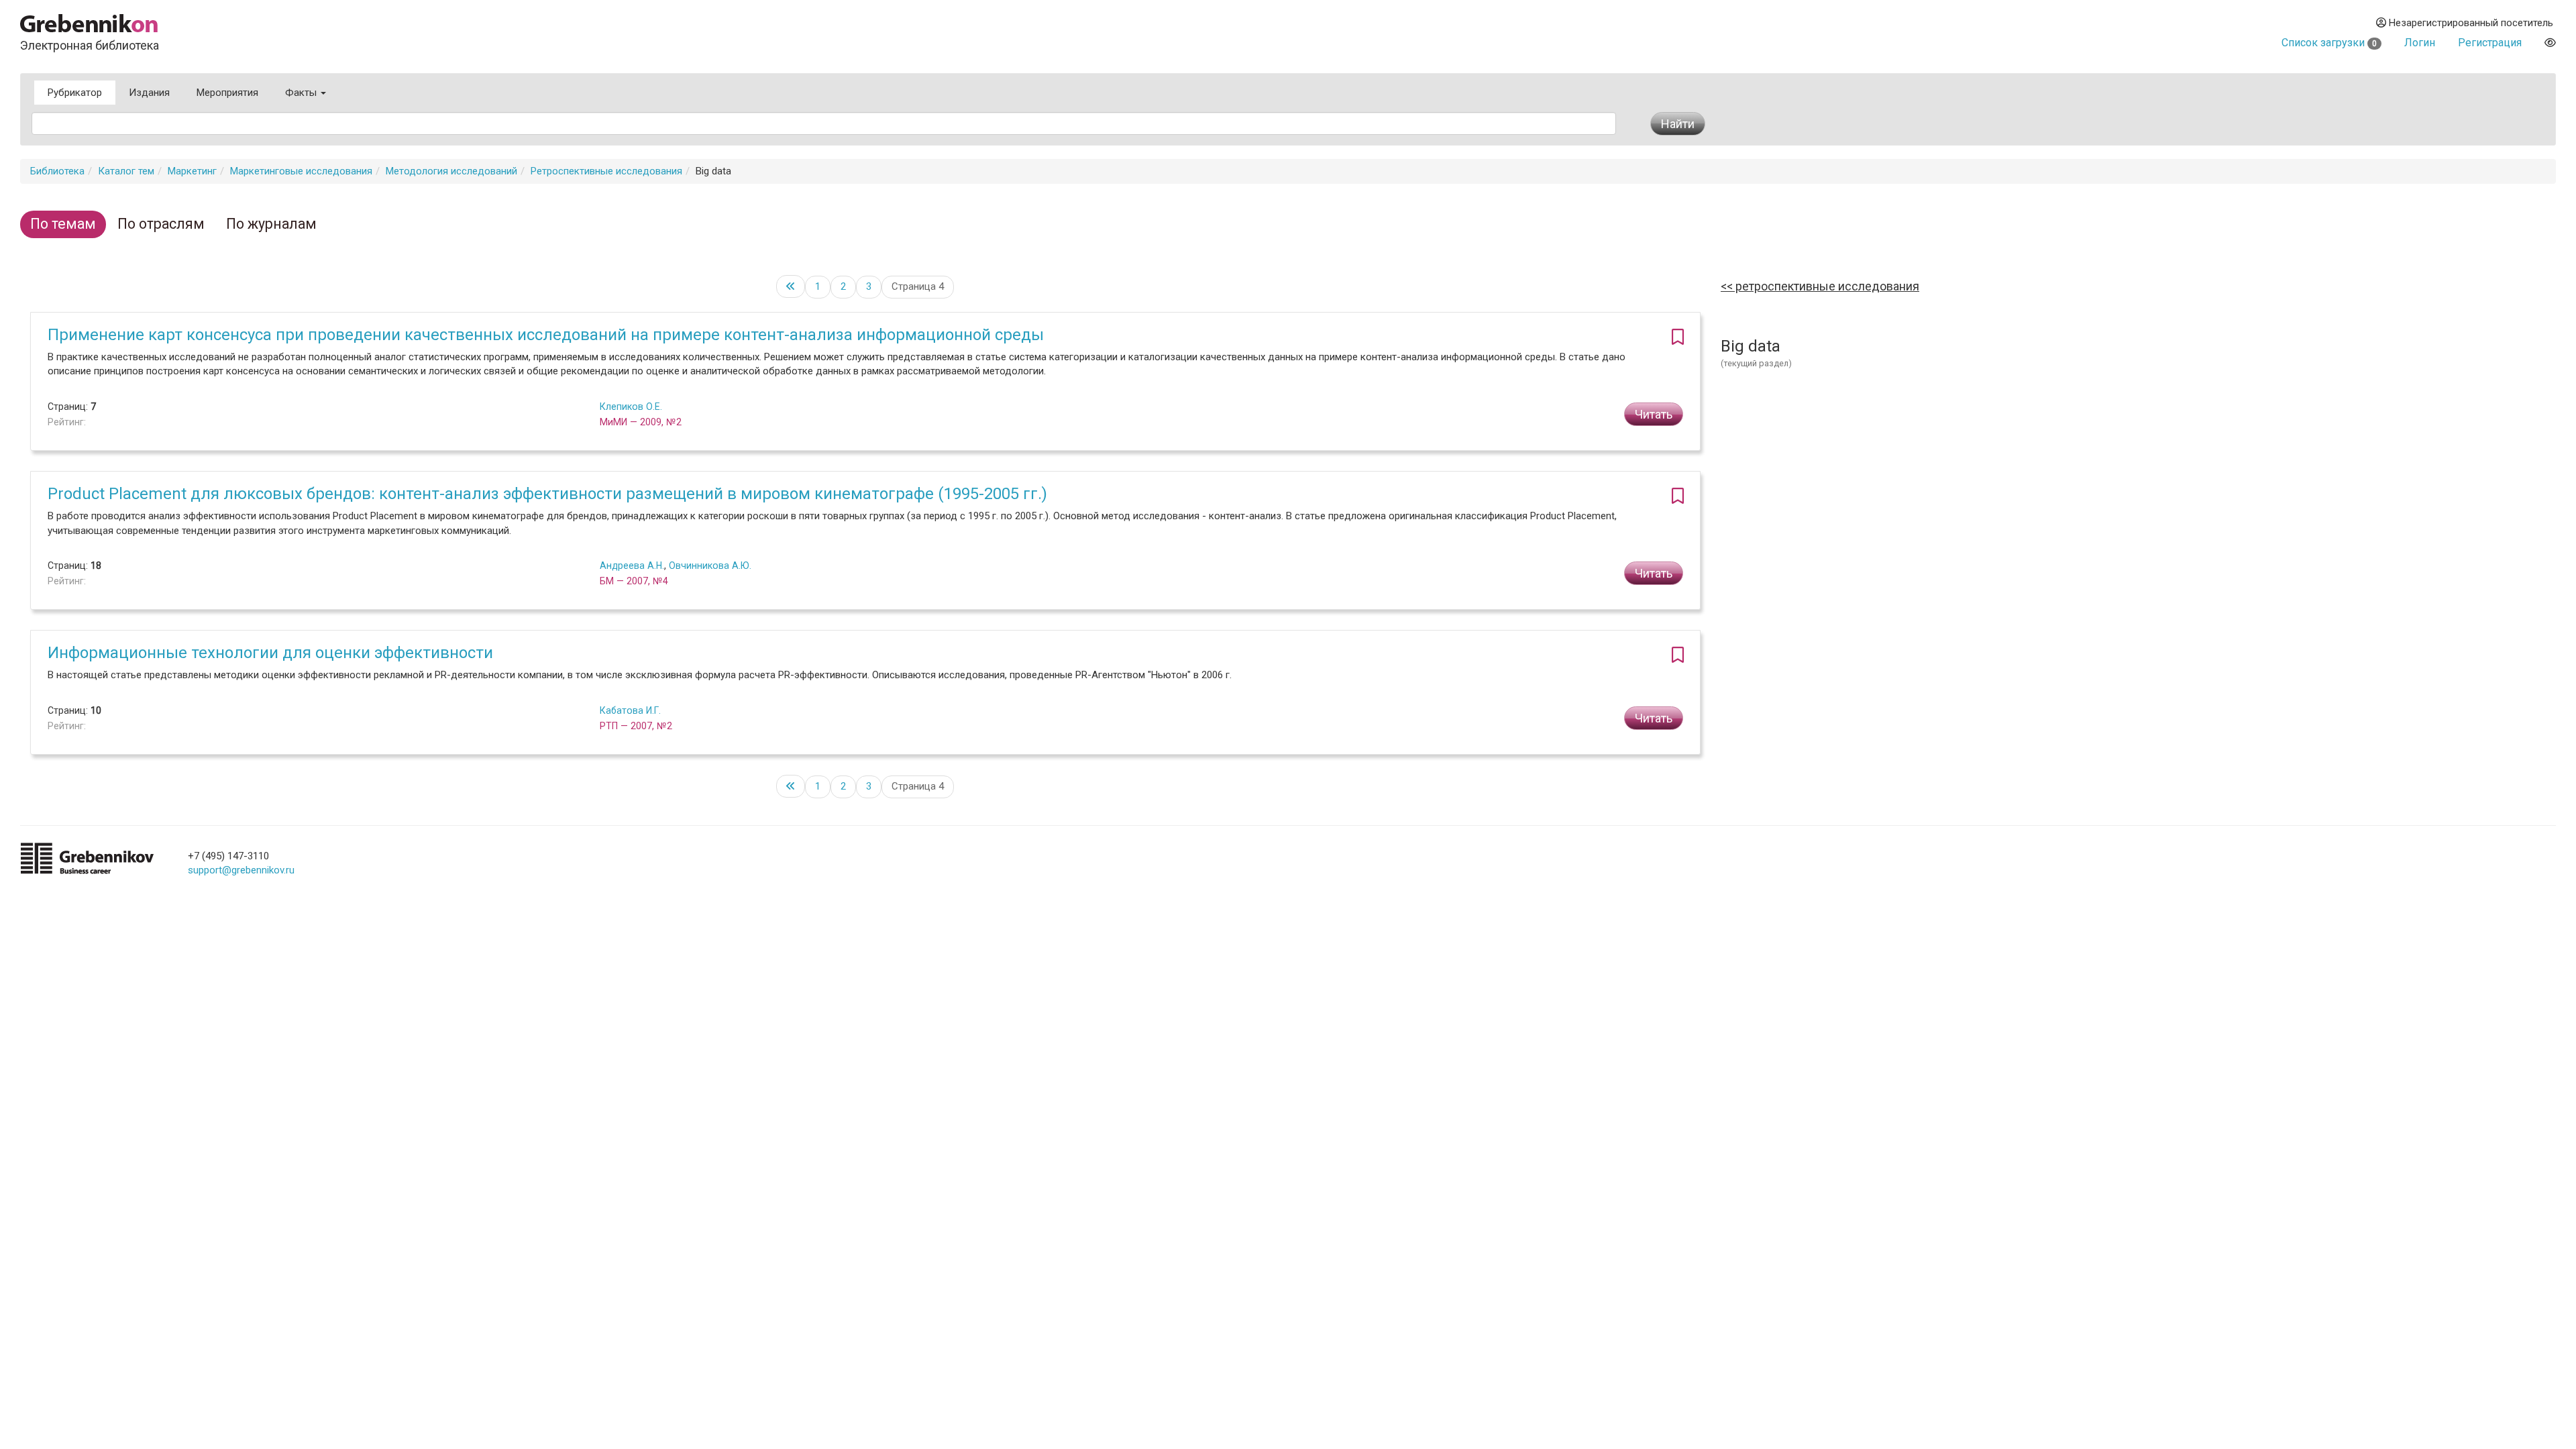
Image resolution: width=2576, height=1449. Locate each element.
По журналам (271, 224)
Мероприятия (227, 93)
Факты (302, 93)
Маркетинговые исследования (301, 171)
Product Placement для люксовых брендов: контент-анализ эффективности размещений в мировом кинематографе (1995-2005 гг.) (547, 494)
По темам (63, 224)
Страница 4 (918, 286)
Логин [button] (2420, 43)
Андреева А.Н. (632, 566)
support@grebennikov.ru (241, 870)
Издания (149, 93)
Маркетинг (192, 171)
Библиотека (57, 171)
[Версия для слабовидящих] (2550, 43)
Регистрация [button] (2490, 43)
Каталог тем (126, 171)
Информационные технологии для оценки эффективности (270, 653)
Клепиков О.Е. (631, 407)
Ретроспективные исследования (606, 171)
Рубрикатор (75, 93)
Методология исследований (451, 171)
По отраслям (161, 224)
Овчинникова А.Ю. (710, 566)
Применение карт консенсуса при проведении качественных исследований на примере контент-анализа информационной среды (546, 335)
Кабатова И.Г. (630, 710)
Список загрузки (2329, 43)
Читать (1654, 414)
